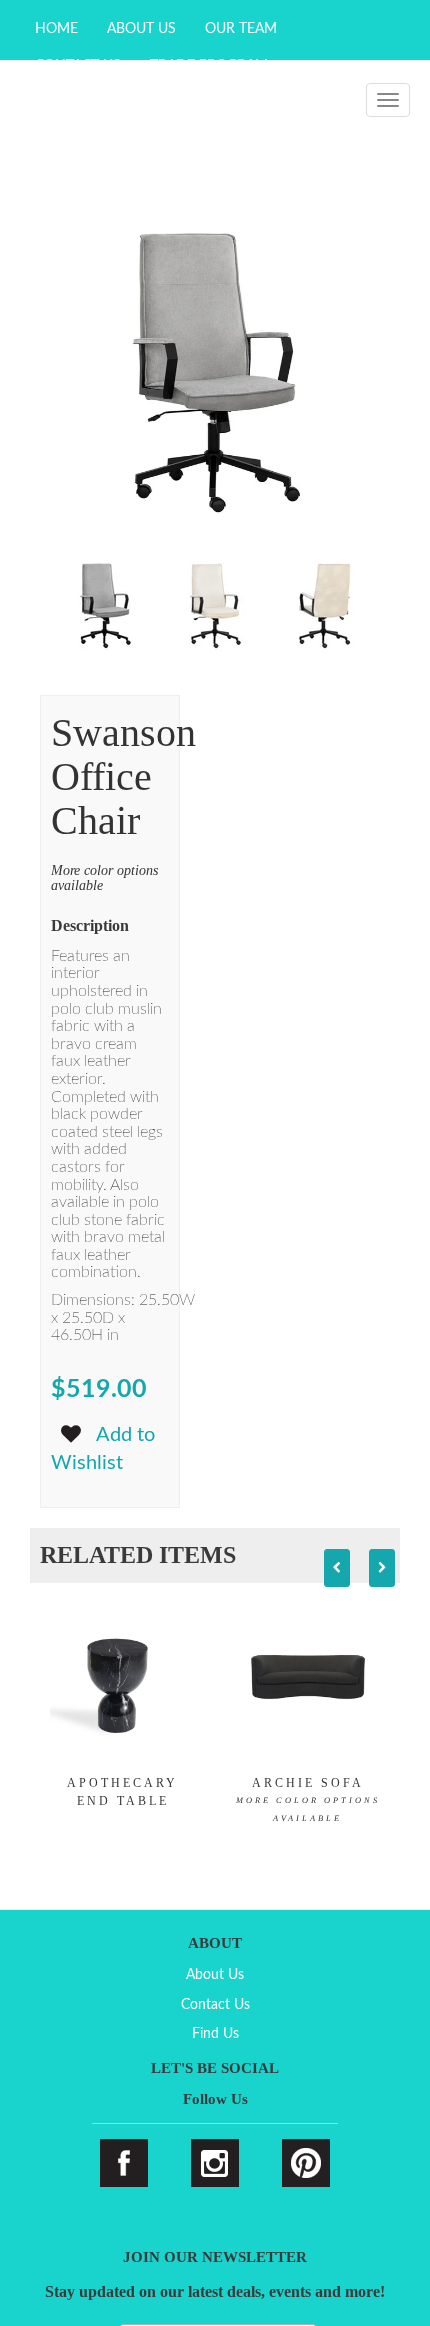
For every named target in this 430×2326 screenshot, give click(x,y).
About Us (141, 29)
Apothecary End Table (122, 1792)
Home (56, 29)
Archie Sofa (308, 1799)
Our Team (241, 29)
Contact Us (215, 2005)
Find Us (215, 2034)
